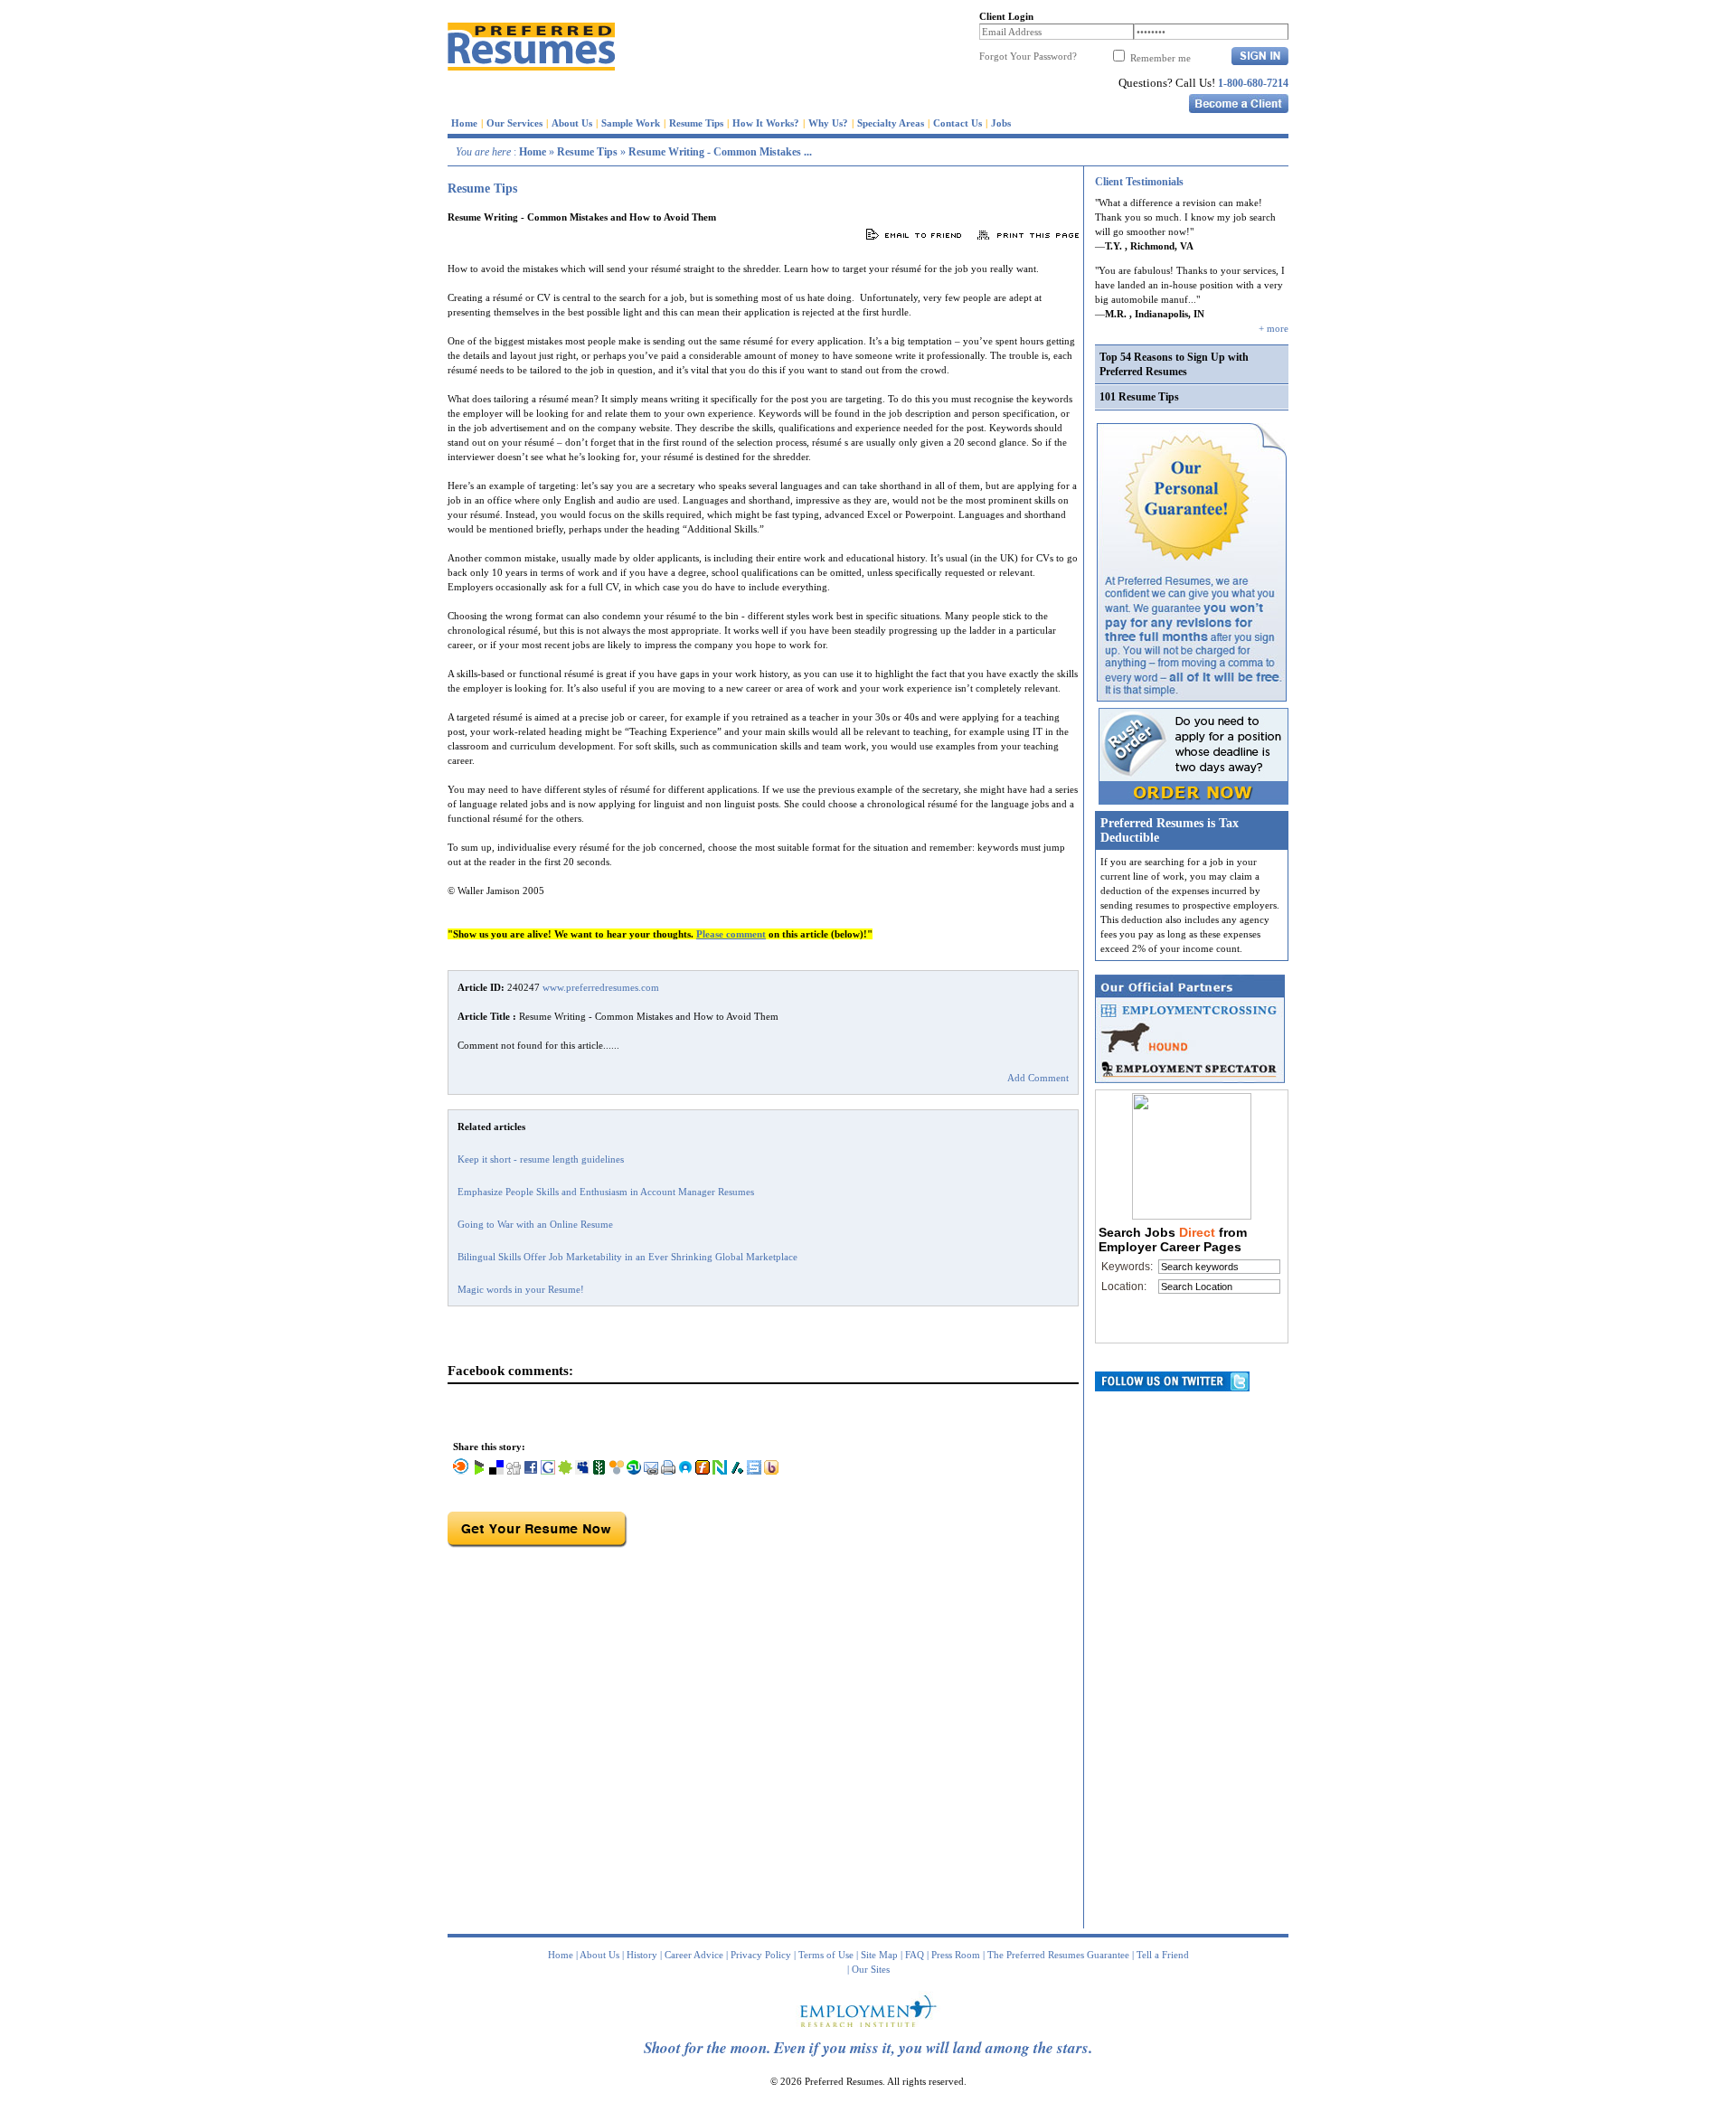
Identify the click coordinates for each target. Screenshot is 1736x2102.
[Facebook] (531, 1471)
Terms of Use (826, 1955)
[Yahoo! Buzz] (771, 1471)
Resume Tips (696, 123)
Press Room (956, 1955)
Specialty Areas (891, 123)
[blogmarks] (479, 1471)
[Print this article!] (668, 1471)
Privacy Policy (761, 1955)
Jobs (1001, 123)
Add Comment (1038, 1078)
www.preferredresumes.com (601, 987)
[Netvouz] (720, 1471)
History (642, 1955)
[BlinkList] (461, 1471)
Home (464, 123)
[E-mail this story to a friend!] (651, 1471)
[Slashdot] (737, 1471)
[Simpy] (617, 1471)
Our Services (514, 123)
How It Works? (766, 123)
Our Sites (871, 1969)
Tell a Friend (1163, 1955)
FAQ (915, 1955)
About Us (572, 123)
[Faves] (685, 1471)
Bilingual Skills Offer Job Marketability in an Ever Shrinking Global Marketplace (627, 1257)
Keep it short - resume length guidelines (541, 1159)
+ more (1274, 328)
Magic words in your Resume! (521, 1289)
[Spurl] (754, 1471)
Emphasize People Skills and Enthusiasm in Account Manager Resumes (606, 1192)
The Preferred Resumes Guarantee (1058, 1955)
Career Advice (694, 1955)
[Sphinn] (565, 1471)
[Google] (548, 1471)
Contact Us (958, 123)
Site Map (879, 1955)
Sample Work (631, 123)
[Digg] (514, 1471)
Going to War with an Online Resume (535, 1224)
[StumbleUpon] (634, 1471)
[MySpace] (582, 1471)
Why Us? (828, 123)
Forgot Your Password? (1028, 56)
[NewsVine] (599, 1471)
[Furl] (703, 1471)
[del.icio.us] (496, 1471)
